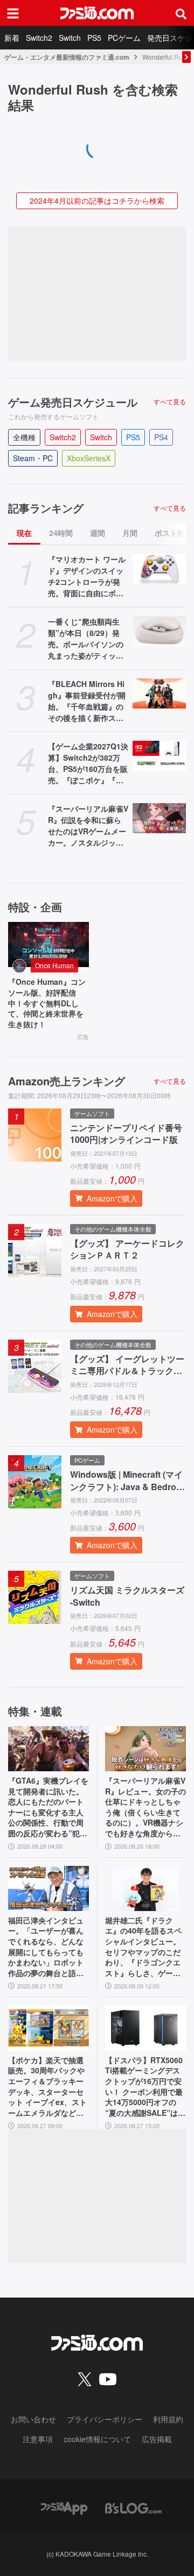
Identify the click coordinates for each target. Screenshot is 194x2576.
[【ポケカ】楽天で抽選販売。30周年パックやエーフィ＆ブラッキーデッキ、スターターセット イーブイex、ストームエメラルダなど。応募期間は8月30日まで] (48, 2028)
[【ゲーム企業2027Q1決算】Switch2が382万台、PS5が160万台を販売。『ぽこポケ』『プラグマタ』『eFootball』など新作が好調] (159, 756)
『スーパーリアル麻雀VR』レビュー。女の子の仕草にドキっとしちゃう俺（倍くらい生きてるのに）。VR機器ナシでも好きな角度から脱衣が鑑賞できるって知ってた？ (145, 1807)
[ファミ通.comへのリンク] (97, 13)
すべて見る (170, 402)
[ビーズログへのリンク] (133, 2507)
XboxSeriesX (89, 458)
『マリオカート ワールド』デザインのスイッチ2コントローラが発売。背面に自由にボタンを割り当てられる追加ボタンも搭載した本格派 (87, 576)
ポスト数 (170, 533)
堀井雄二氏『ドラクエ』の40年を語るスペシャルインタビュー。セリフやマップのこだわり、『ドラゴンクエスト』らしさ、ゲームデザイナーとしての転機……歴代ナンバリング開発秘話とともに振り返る (143, 1947)
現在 (24, 533)
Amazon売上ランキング (67, 1081)
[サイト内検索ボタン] (181, 13)
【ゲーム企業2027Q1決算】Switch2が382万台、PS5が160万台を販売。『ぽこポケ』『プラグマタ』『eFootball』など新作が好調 (88, 763)
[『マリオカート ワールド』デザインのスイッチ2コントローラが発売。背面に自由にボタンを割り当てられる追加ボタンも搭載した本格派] (159, 569)
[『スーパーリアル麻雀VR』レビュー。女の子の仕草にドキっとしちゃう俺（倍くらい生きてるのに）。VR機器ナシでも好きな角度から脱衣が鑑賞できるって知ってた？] (145, 1749)
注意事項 (38, 2439)
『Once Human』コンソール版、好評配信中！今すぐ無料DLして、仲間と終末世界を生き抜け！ (47, 1003)
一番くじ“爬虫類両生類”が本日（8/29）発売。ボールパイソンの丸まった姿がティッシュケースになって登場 (86, 639)
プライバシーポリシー (105, 2419)
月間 (130, 533)
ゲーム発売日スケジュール (73, 402)
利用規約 (168, 2419)
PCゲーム (124, 38)
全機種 (24, 437)
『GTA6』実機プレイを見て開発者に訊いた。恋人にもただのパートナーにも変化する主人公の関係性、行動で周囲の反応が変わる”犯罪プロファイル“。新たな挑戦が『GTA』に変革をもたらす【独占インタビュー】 (48, 1807)
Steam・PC (33, 458)
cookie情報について (97, 2439)
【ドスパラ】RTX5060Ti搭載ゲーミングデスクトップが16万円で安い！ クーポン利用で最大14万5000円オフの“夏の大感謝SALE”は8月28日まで (144, 2087)
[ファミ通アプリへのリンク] (64, 2507)
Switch (70, 38)
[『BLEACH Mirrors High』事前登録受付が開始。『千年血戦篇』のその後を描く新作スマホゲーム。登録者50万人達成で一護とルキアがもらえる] (159, 693)
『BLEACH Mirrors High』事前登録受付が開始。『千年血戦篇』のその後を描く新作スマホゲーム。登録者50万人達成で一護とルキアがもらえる (87, 701)
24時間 (61, 533)
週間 (98, 533)
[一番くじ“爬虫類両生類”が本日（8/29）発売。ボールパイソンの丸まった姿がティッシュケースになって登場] (159, 631)
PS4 (161, 437)
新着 (12, 38)
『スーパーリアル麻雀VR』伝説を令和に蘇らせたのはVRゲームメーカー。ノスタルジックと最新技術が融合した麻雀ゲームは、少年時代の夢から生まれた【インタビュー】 (88, 826)
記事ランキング (46, 508)
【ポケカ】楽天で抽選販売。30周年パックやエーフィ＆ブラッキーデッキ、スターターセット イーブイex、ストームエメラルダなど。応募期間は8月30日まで (48, 2087)
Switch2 (39, 38)
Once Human (54, 965)
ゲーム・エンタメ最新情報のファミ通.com (67, 57)
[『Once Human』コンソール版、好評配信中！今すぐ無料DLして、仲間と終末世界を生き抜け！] (48, 944)
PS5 (94, 38)
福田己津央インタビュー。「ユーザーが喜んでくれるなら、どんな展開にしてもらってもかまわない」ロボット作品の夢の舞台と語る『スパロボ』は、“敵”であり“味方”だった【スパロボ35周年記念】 (46, 1947)
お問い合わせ (33, 2419)
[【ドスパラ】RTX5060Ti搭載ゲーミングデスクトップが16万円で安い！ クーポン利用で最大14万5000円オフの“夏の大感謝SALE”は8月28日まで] (145, 2028)
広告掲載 (157, 2439)
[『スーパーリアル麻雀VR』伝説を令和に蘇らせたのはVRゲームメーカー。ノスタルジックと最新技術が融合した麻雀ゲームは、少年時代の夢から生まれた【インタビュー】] (159, 818)
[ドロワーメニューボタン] (13, 13)
